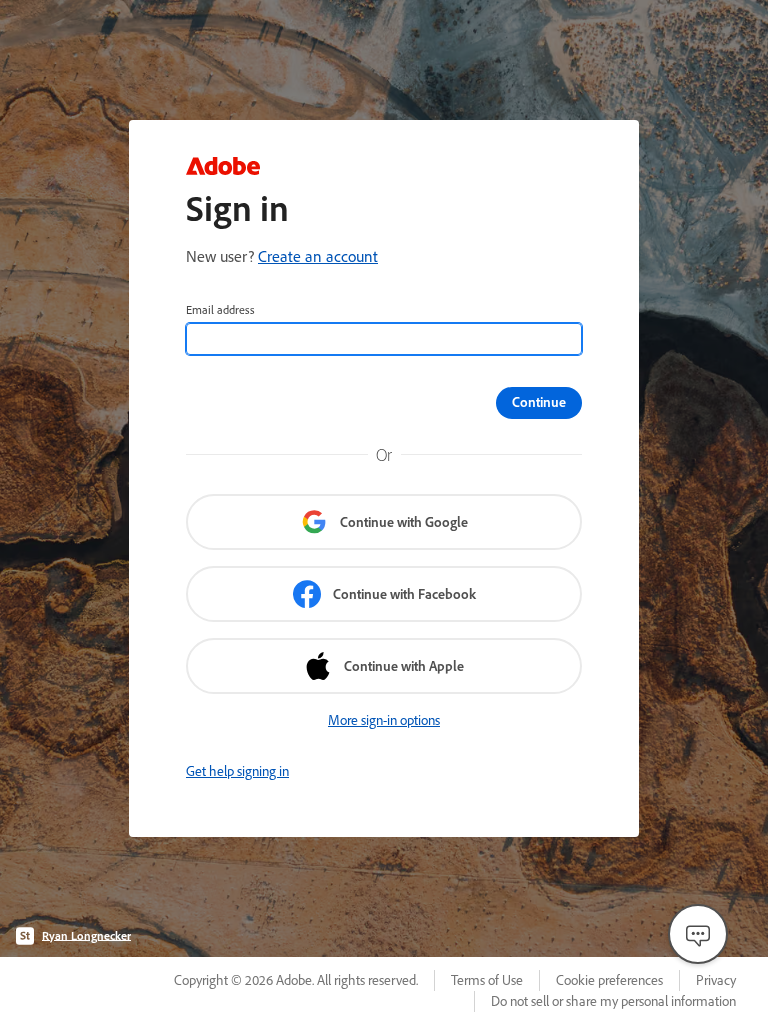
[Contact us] (698, 934)
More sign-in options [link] (384, 720)
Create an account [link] (318, 256)
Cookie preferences (609, 980)
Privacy (716, 980)
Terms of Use (487, 980)
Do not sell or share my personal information (613, 1001)
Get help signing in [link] (237, 771)
